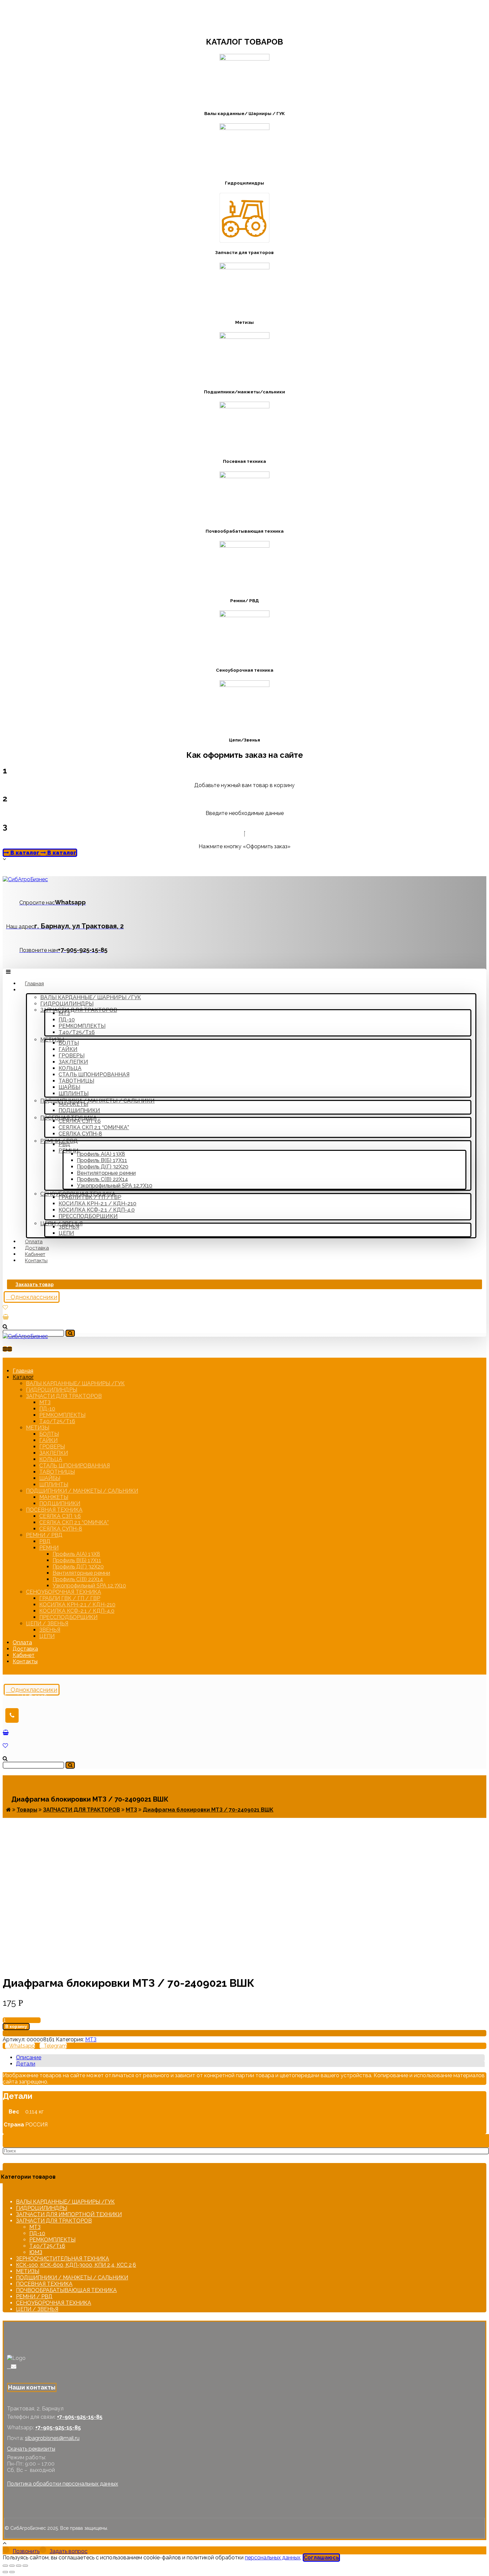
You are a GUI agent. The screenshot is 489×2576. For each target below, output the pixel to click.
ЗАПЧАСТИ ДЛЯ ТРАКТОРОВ (54, 2221)
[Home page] (8, 1810)
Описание (29, 2057)
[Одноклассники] (9, 2366)
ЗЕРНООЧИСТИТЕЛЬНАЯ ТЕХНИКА (63, 2259)
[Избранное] (5, 1307)
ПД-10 (37, 2233)
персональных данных (273, 2558)
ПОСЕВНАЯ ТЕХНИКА (44, 2284)
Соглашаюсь (321, 2558)
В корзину (16, 2027)
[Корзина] (6, 1317)
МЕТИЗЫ (28, 2271)
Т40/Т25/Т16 (47, 2246)
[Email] (14, 2366)
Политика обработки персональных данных (63, 2484)
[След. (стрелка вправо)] (12, 2572)
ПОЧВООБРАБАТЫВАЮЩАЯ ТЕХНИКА (66, 2290)
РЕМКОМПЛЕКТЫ (52, 2240)
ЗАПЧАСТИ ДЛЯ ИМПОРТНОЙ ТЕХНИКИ (69, 2214)
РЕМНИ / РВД (34, 2297)
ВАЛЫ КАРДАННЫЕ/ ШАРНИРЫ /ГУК (65, 2202)
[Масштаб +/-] (25, 2566)
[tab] (250, 2057)
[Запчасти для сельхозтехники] (25, 879)
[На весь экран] (19, 2566)
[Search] (70, 1333)
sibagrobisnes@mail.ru (52, 2438)
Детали (26, 2064)
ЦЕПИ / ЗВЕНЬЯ (37, 2309)
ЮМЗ (36, 2252)
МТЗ (91, 2039)
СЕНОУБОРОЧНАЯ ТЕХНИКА (54, 2303)
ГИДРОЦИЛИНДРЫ (42, 2208)
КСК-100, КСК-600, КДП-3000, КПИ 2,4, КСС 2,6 (76, 2265)
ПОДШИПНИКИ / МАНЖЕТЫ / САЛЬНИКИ (72, 2278)
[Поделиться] (12, 2566)
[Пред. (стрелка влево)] (5, 2572)
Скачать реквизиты (31, 2449)
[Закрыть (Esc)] (5, 2566)
